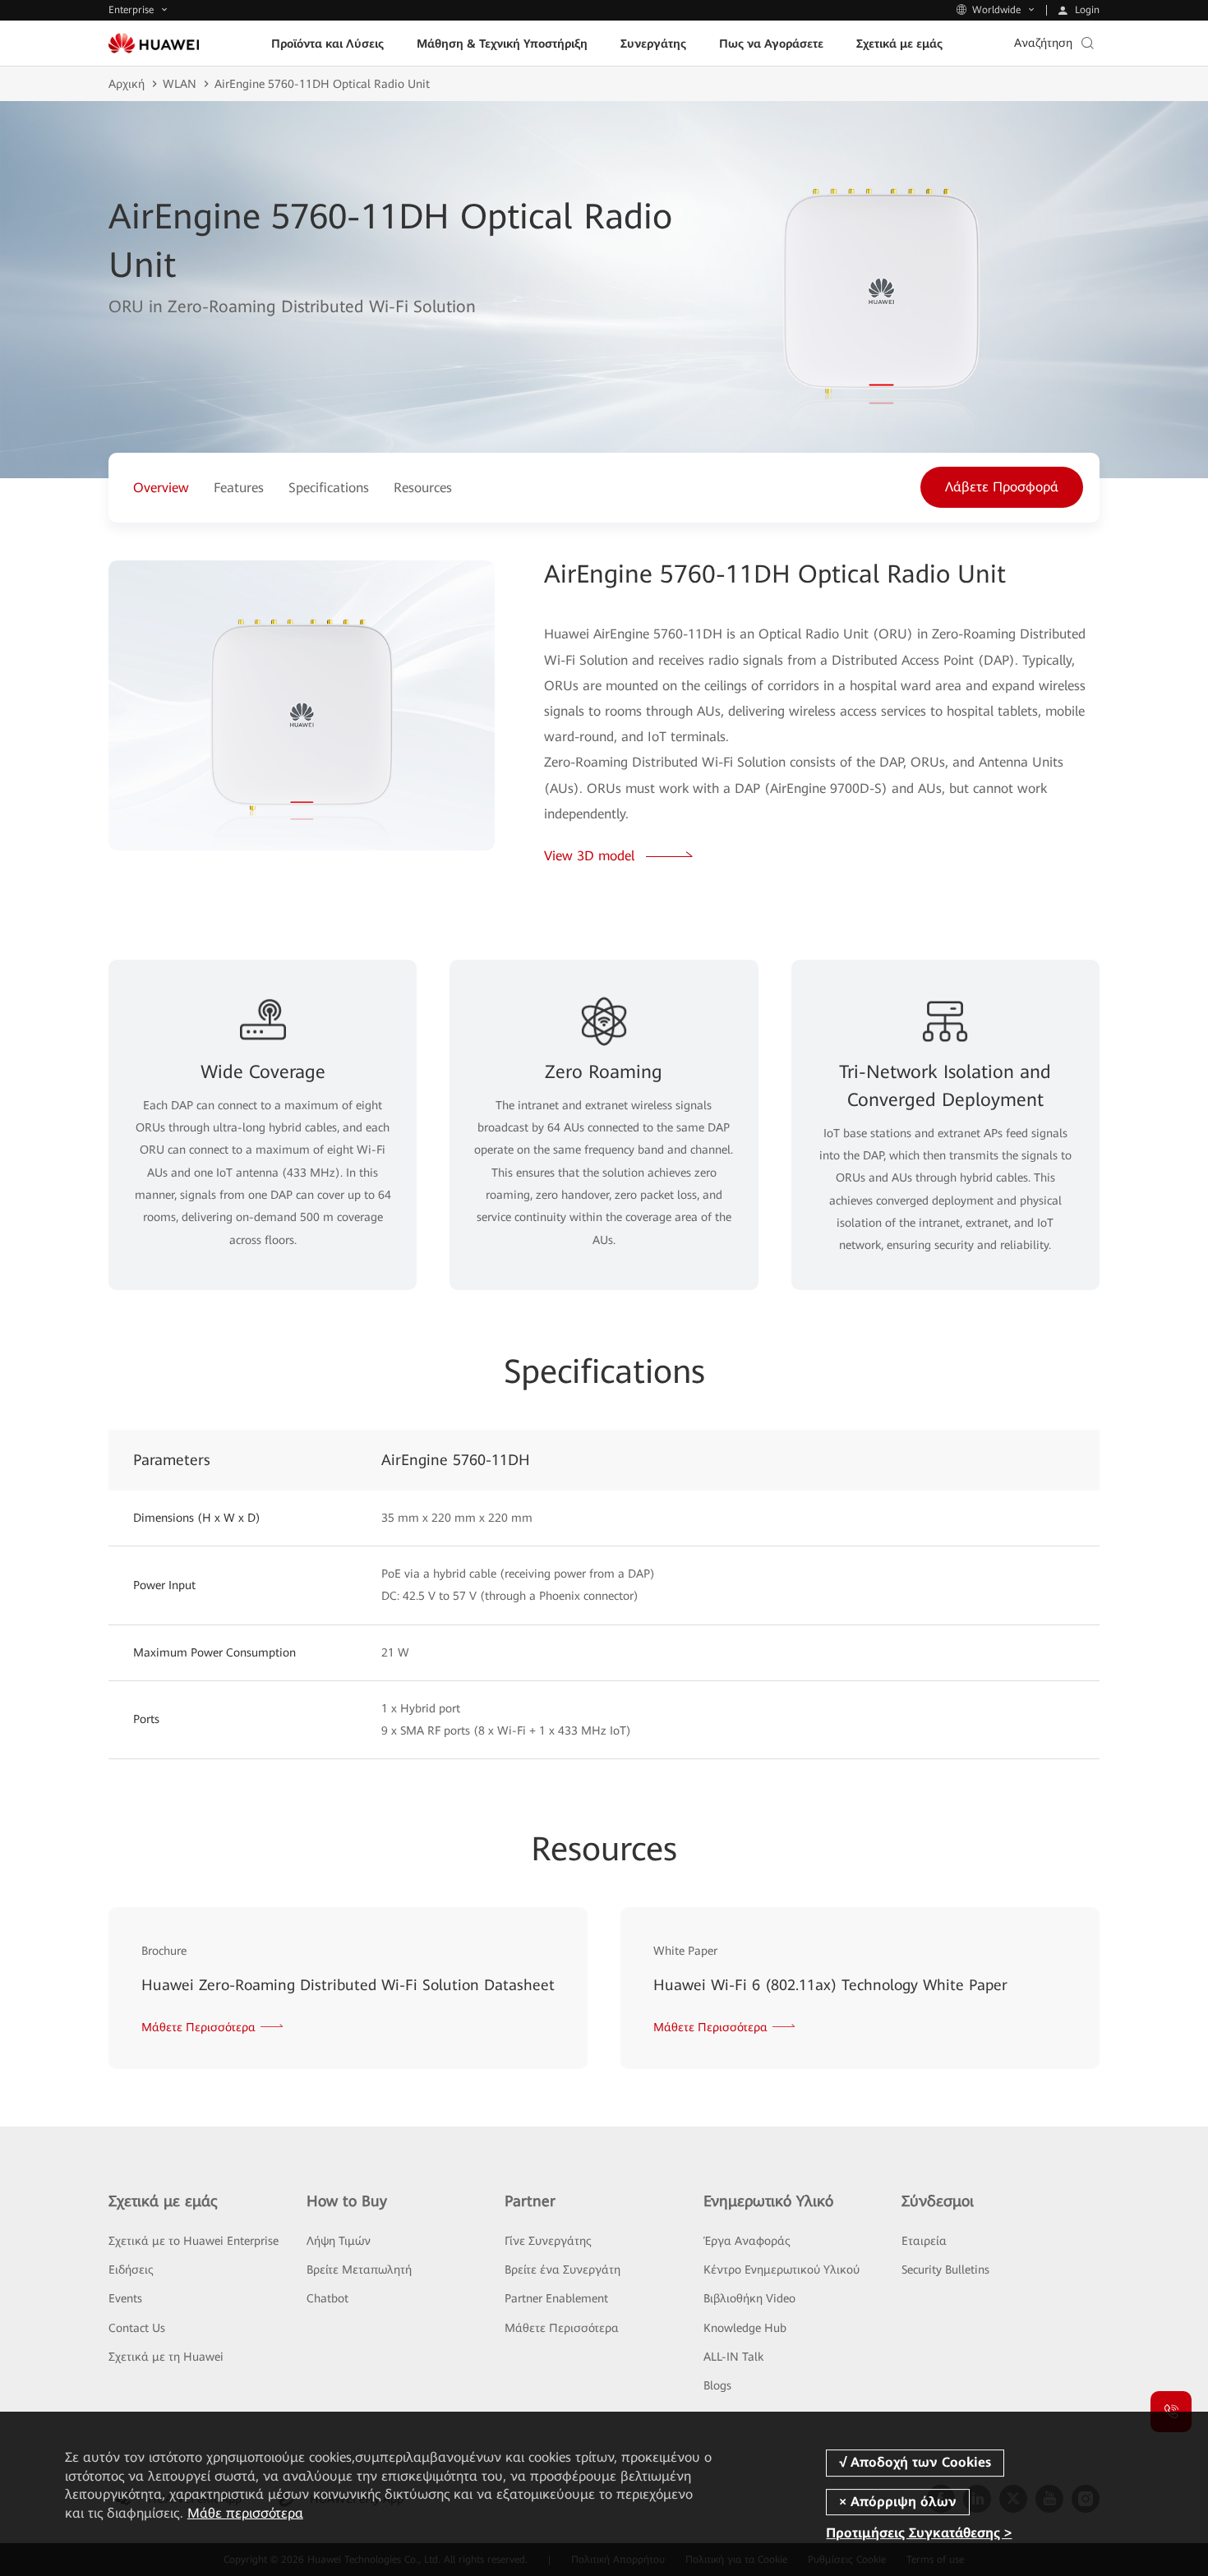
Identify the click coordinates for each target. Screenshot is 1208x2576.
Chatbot (327, 2298)
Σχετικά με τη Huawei (166, 2357)
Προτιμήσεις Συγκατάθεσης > (919, 2533)
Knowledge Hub (745, 2328)
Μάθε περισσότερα (245, 2513)
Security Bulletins (945, 2270)
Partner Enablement (556, 2298)
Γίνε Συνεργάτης (548, 2241)
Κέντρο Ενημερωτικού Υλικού (782, 2270)
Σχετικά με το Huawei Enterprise (194, 2241)
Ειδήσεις (131, 2270)
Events (125, 2298)
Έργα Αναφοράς (747, 2241)
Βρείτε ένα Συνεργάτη (563, 2270)
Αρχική (127, 84)
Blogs (717, 2385)
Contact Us (137, 2328)
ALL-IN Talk (733, 2357)
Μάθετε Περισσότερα (562, 2328)
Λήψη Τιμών (339, 2241)
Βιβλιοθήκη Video (749, 2298)
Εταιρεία (924, 2241)
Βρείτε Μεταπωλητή (359, 2270)
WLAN (180, 84)
